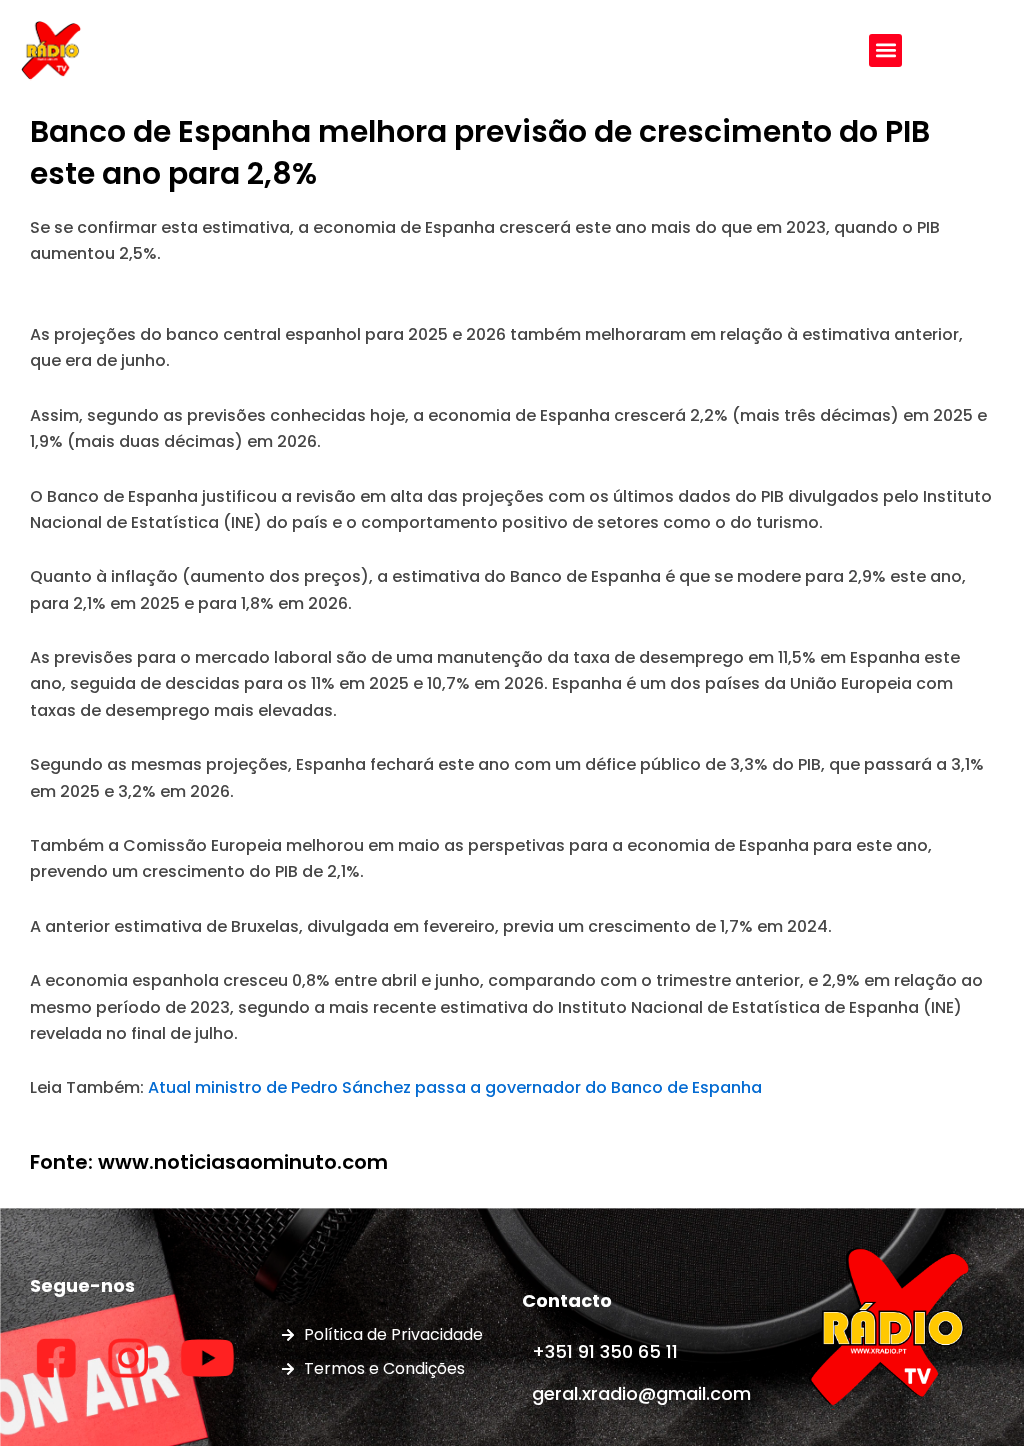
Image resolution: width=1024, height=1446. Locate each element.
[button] (885, 50)
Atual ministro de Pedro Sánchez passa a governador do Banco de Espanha (455, 1087)
